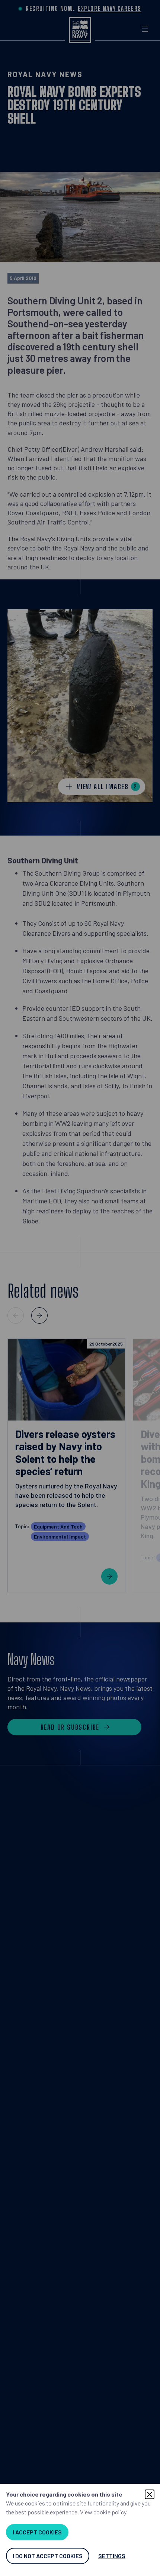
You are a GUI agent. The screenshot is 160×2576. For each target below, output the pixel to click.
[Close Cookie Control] (150, 2494)
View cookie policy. (104, 2512)
